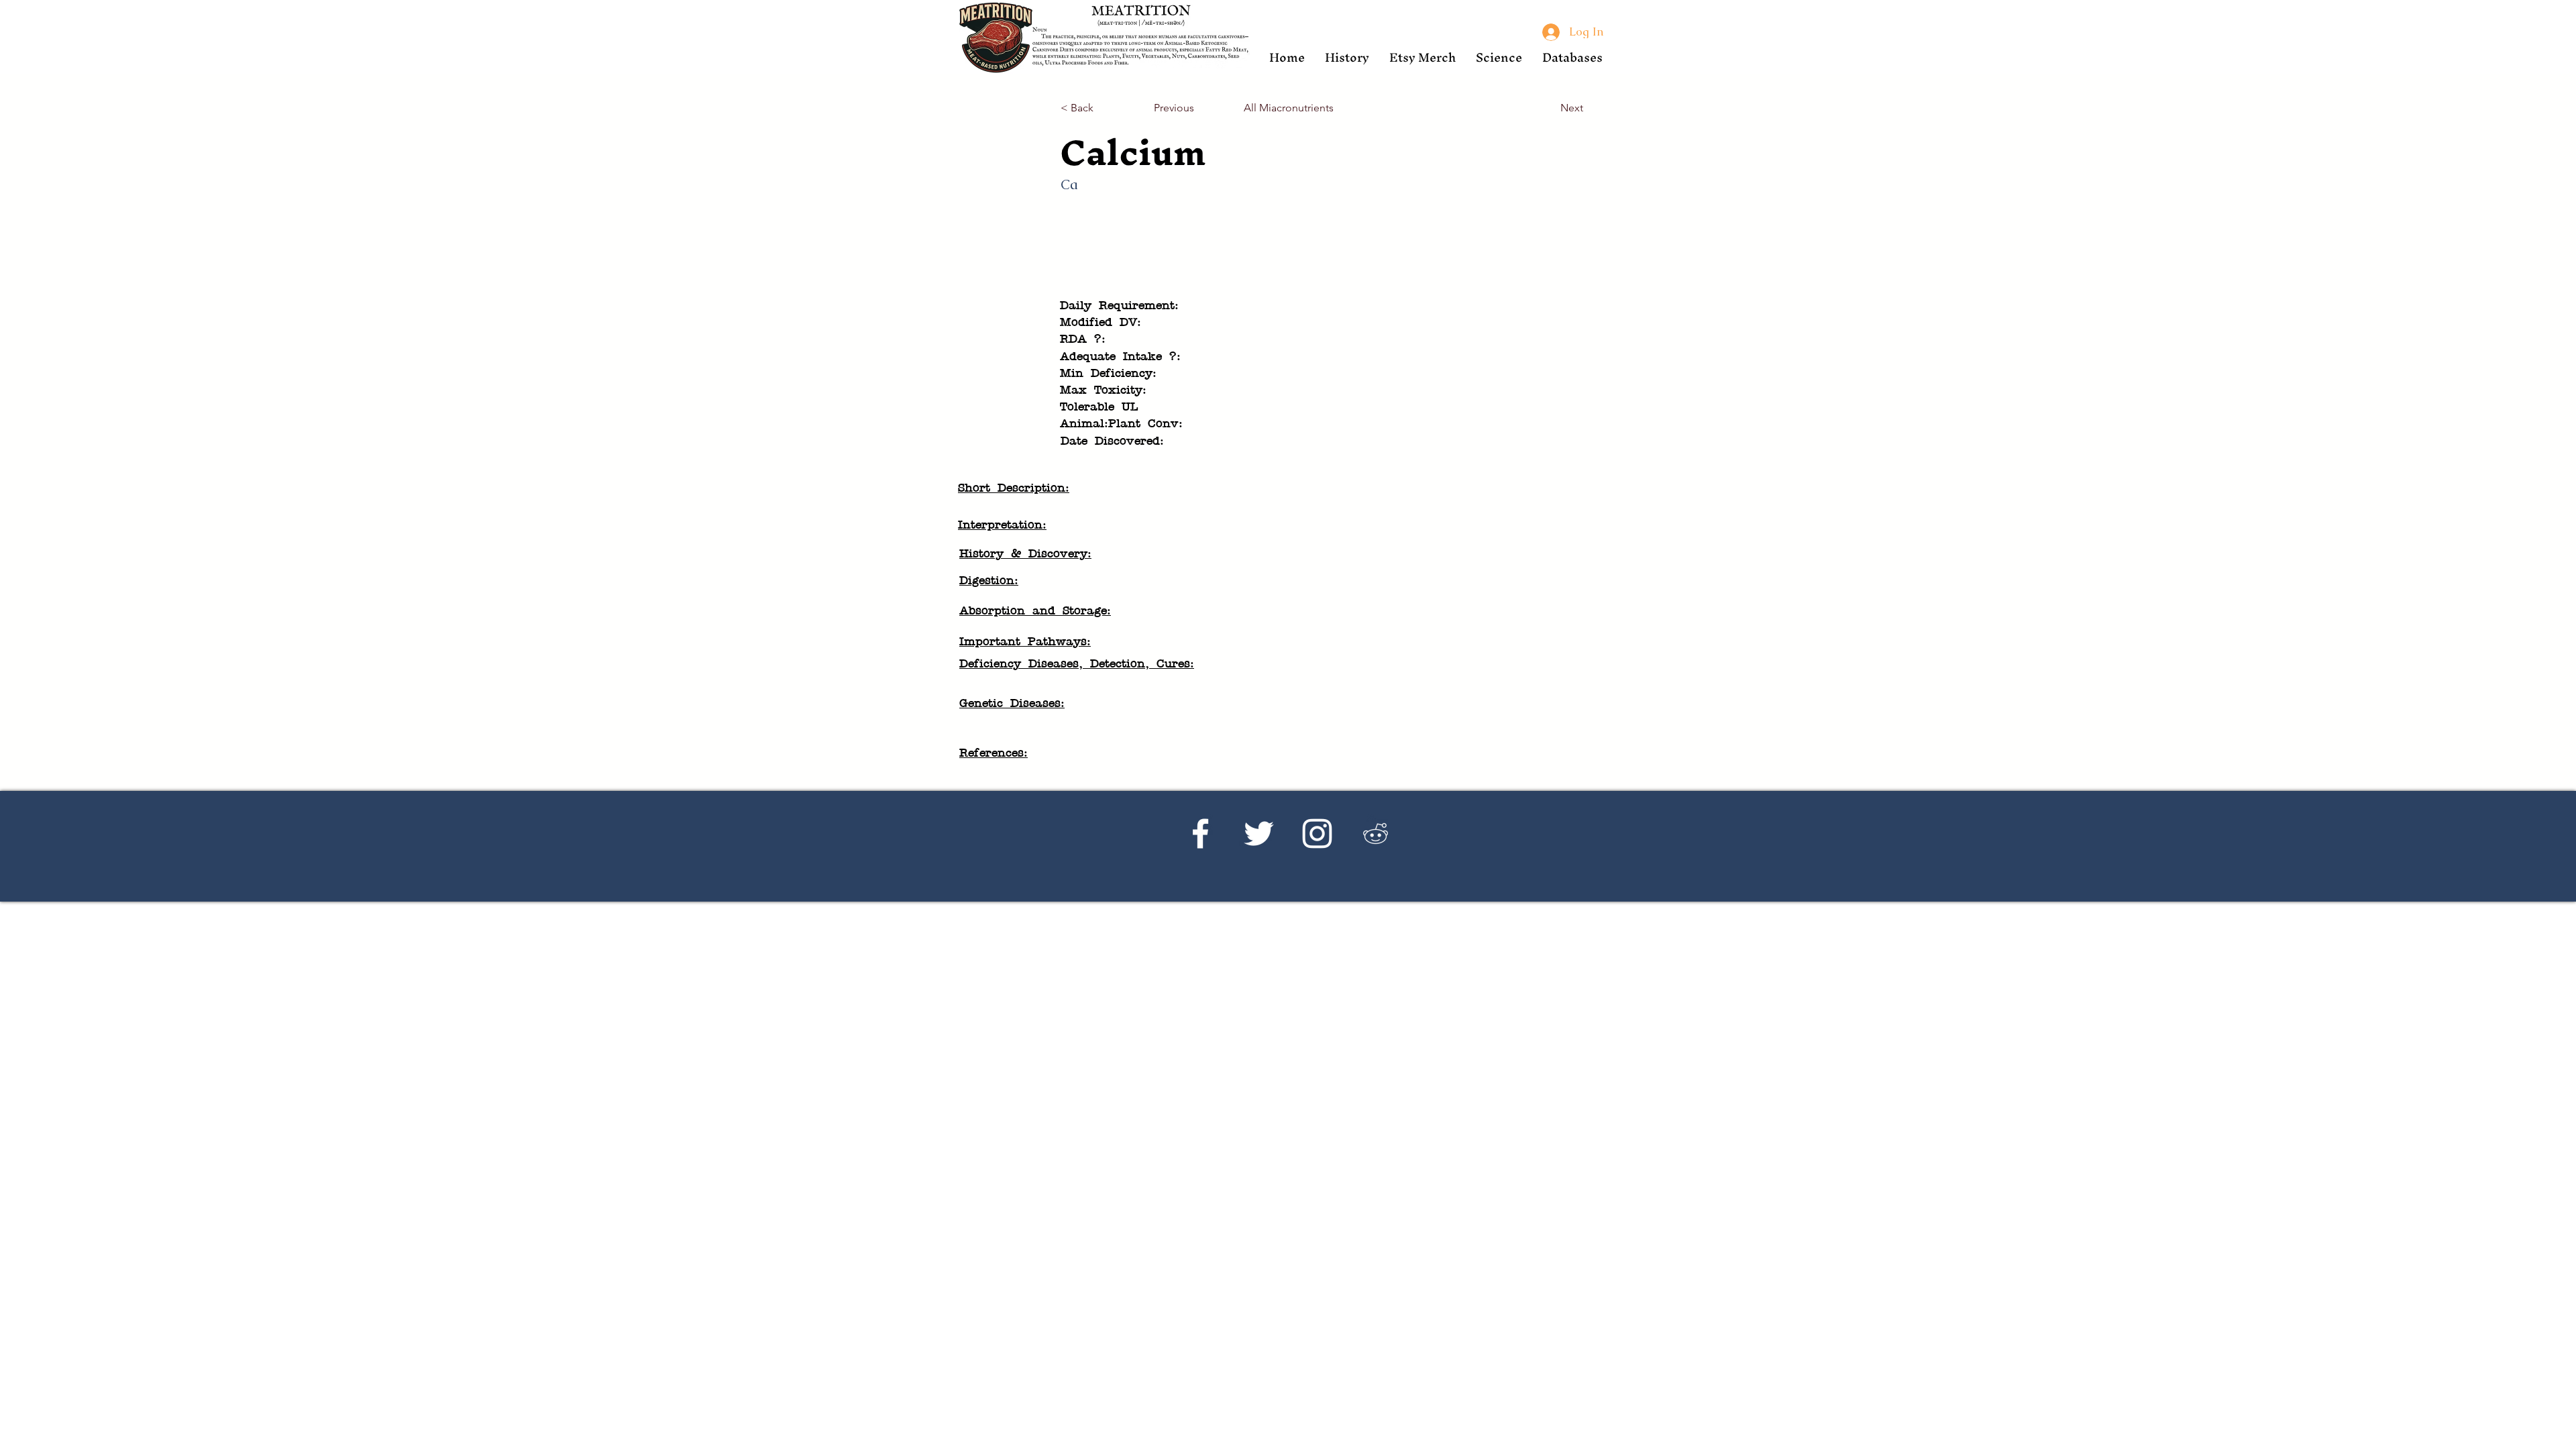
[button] (1347, 57)
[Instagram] (1317, 834)
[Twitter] (1259, 834)
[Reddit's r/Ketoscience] (1376, 834)
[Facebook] (1200, 834)
